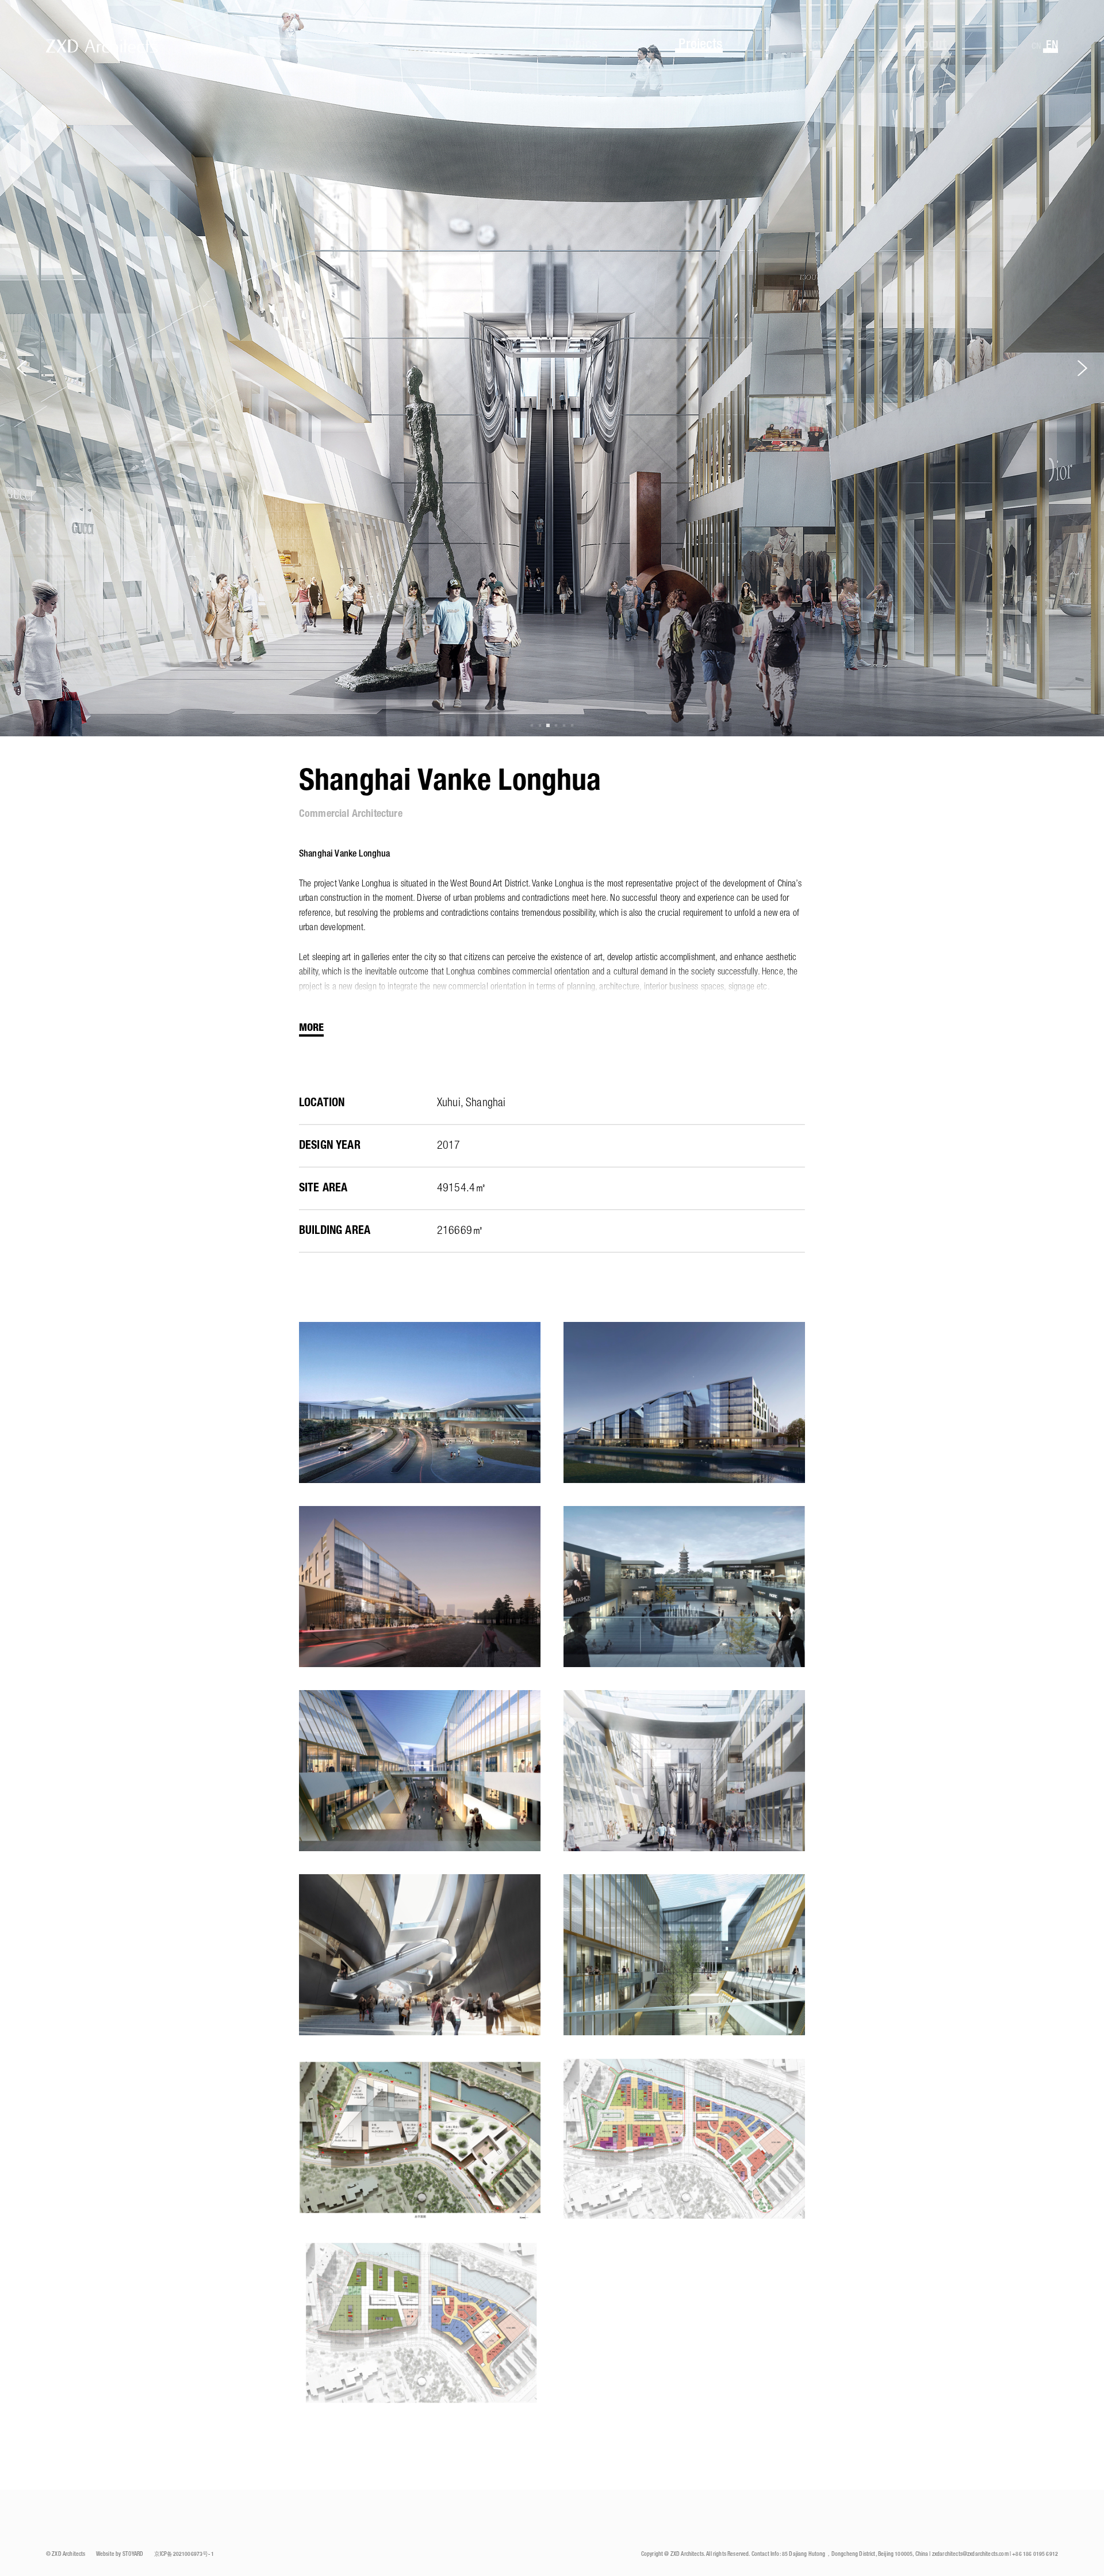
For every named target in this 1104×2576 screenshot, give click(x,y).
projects (700, 45)
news (819, 45)
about (931, 45)
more (311, 1028)
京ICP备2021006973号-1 (184, 2554)
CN (1036, 47)
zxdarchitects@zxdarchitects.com (970, 2554)
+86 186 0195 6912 (1035, 2554)
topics (580, 45)
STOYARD (133, 2554)
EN (1052, 46)
